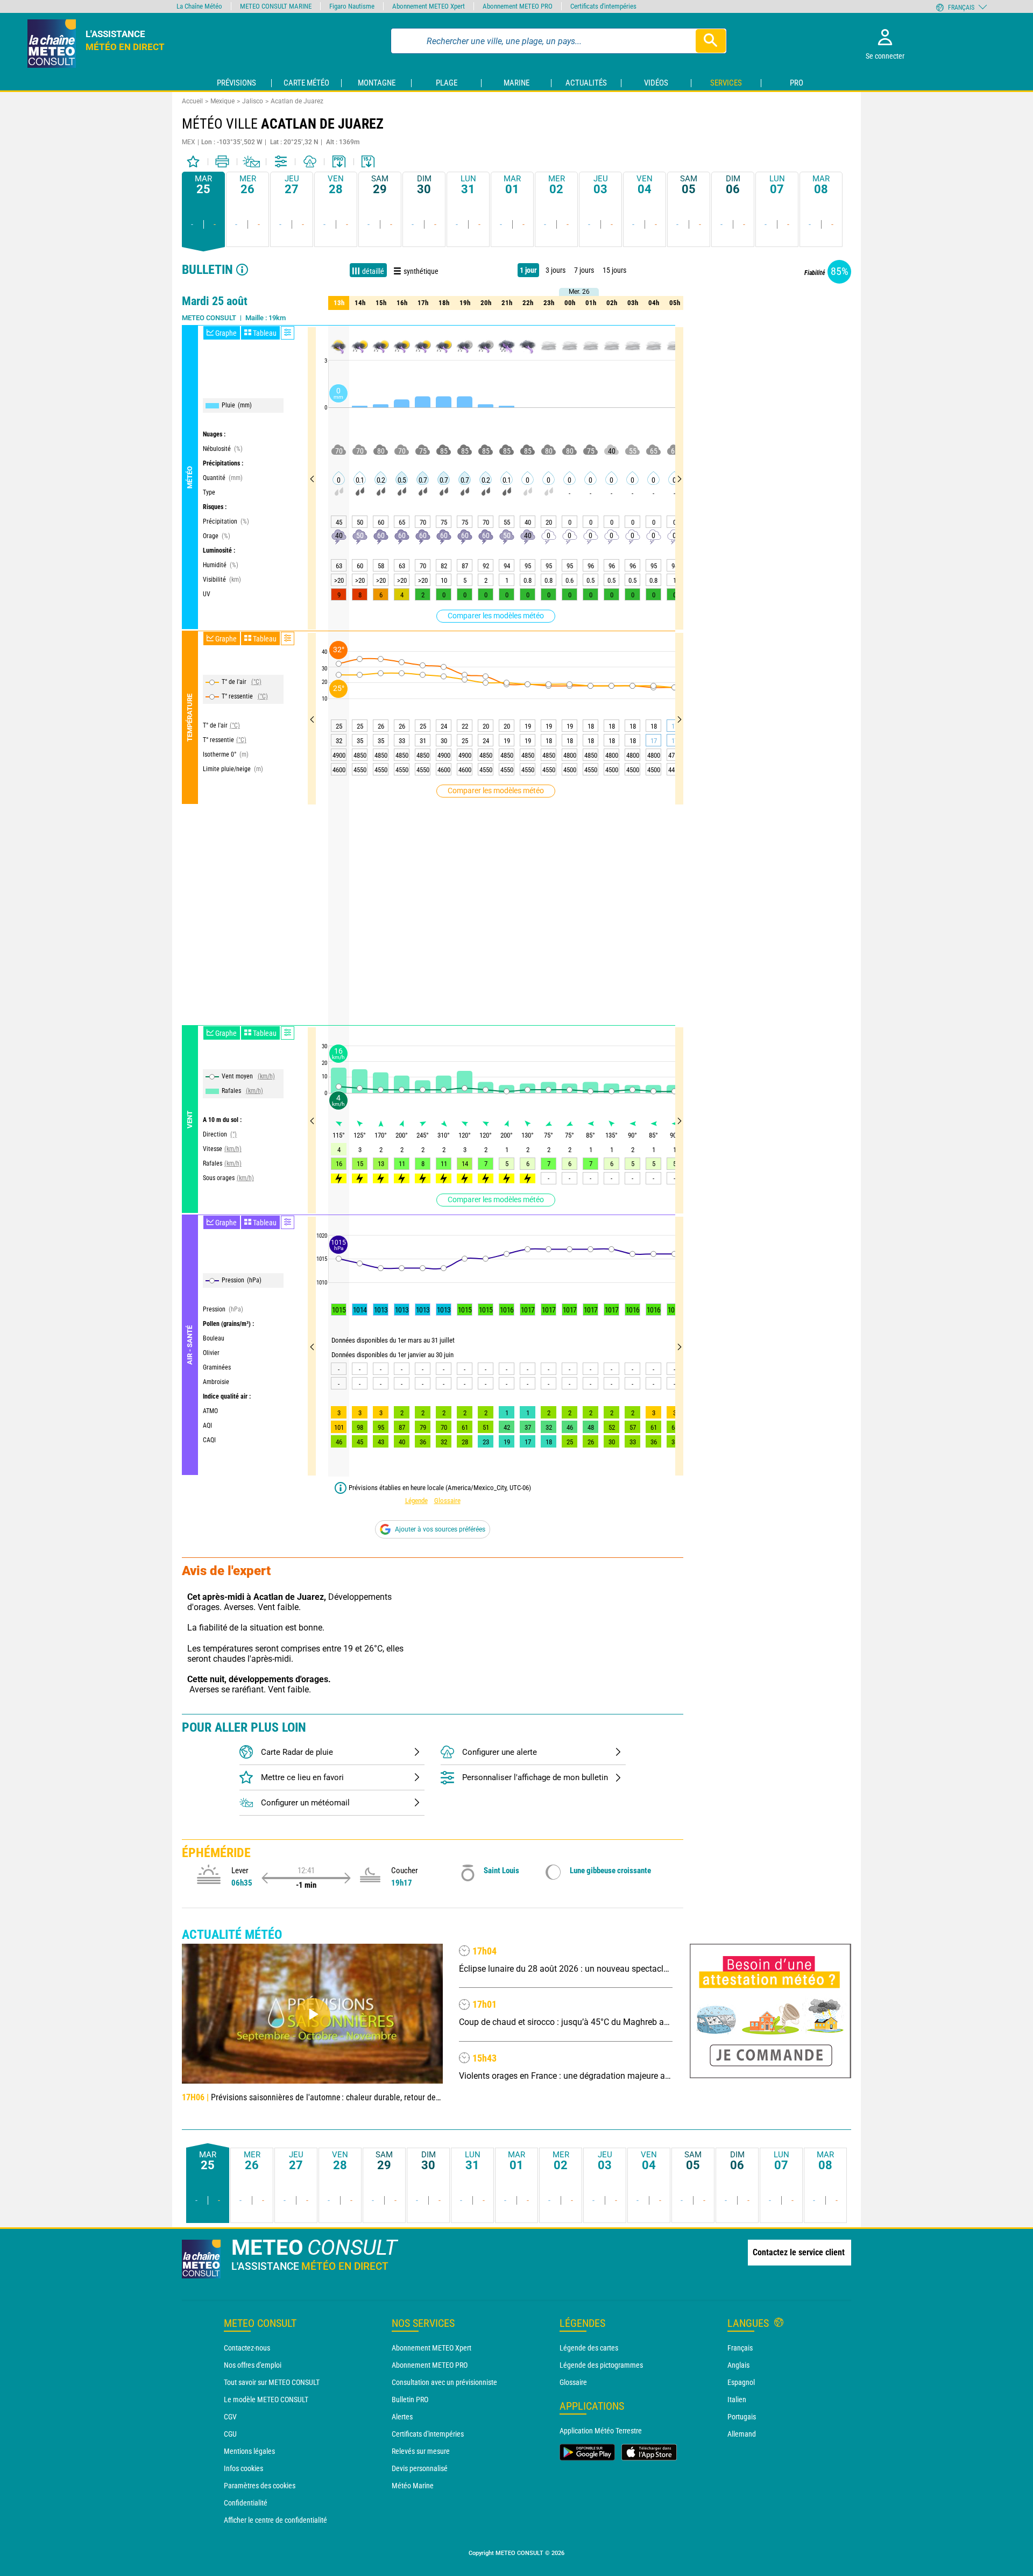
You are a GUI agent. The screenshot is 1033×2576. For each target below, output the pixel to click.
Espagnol (741, 2382)
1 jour (528, 270)
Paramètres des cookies (260, 2486)
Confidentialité (246, 2503)
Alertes (402, 2417)
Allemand (742, 2434)
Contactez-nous (247, 2348)
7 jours (584, 270)
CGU (230, 2434)
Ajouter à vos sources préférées (440, 1529)
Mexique (222, 101)
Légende (416, 1501)
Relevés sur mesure (421, 2451)
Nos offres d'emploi (253, 2365)
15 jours (614, 270)
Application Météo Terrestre (601, 2431)
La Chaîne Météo (199, 6)
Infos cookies (243, 2468)
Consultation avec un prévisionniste (444, 2382)
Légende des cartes (589, 2348)
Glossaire (447, 1501)
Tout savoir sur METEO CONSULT (272, 2382)
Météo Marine (413, 2486)
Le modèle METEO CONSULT (266, 2399)
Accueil (192, 101)
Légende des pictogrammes (601, 2365)
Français (740, 2348)
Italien (737, 2399)
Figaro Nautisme (352, 6)
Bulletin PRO (410, 2399)
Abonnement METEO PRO (430, 2365)
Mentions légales (249, 2451)
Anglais (738, 2365)
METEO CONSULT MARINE (276, 6)
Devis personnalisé (420, 2468)
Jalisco (253, 101)
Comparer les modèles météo (496, 616)
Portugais (742, 2417)
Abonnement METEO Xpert (431, 2348)
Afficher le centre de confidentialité (275, 2520)
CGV (230, 2417)
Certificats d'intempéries (428, 2434)
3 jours (556, 270)
